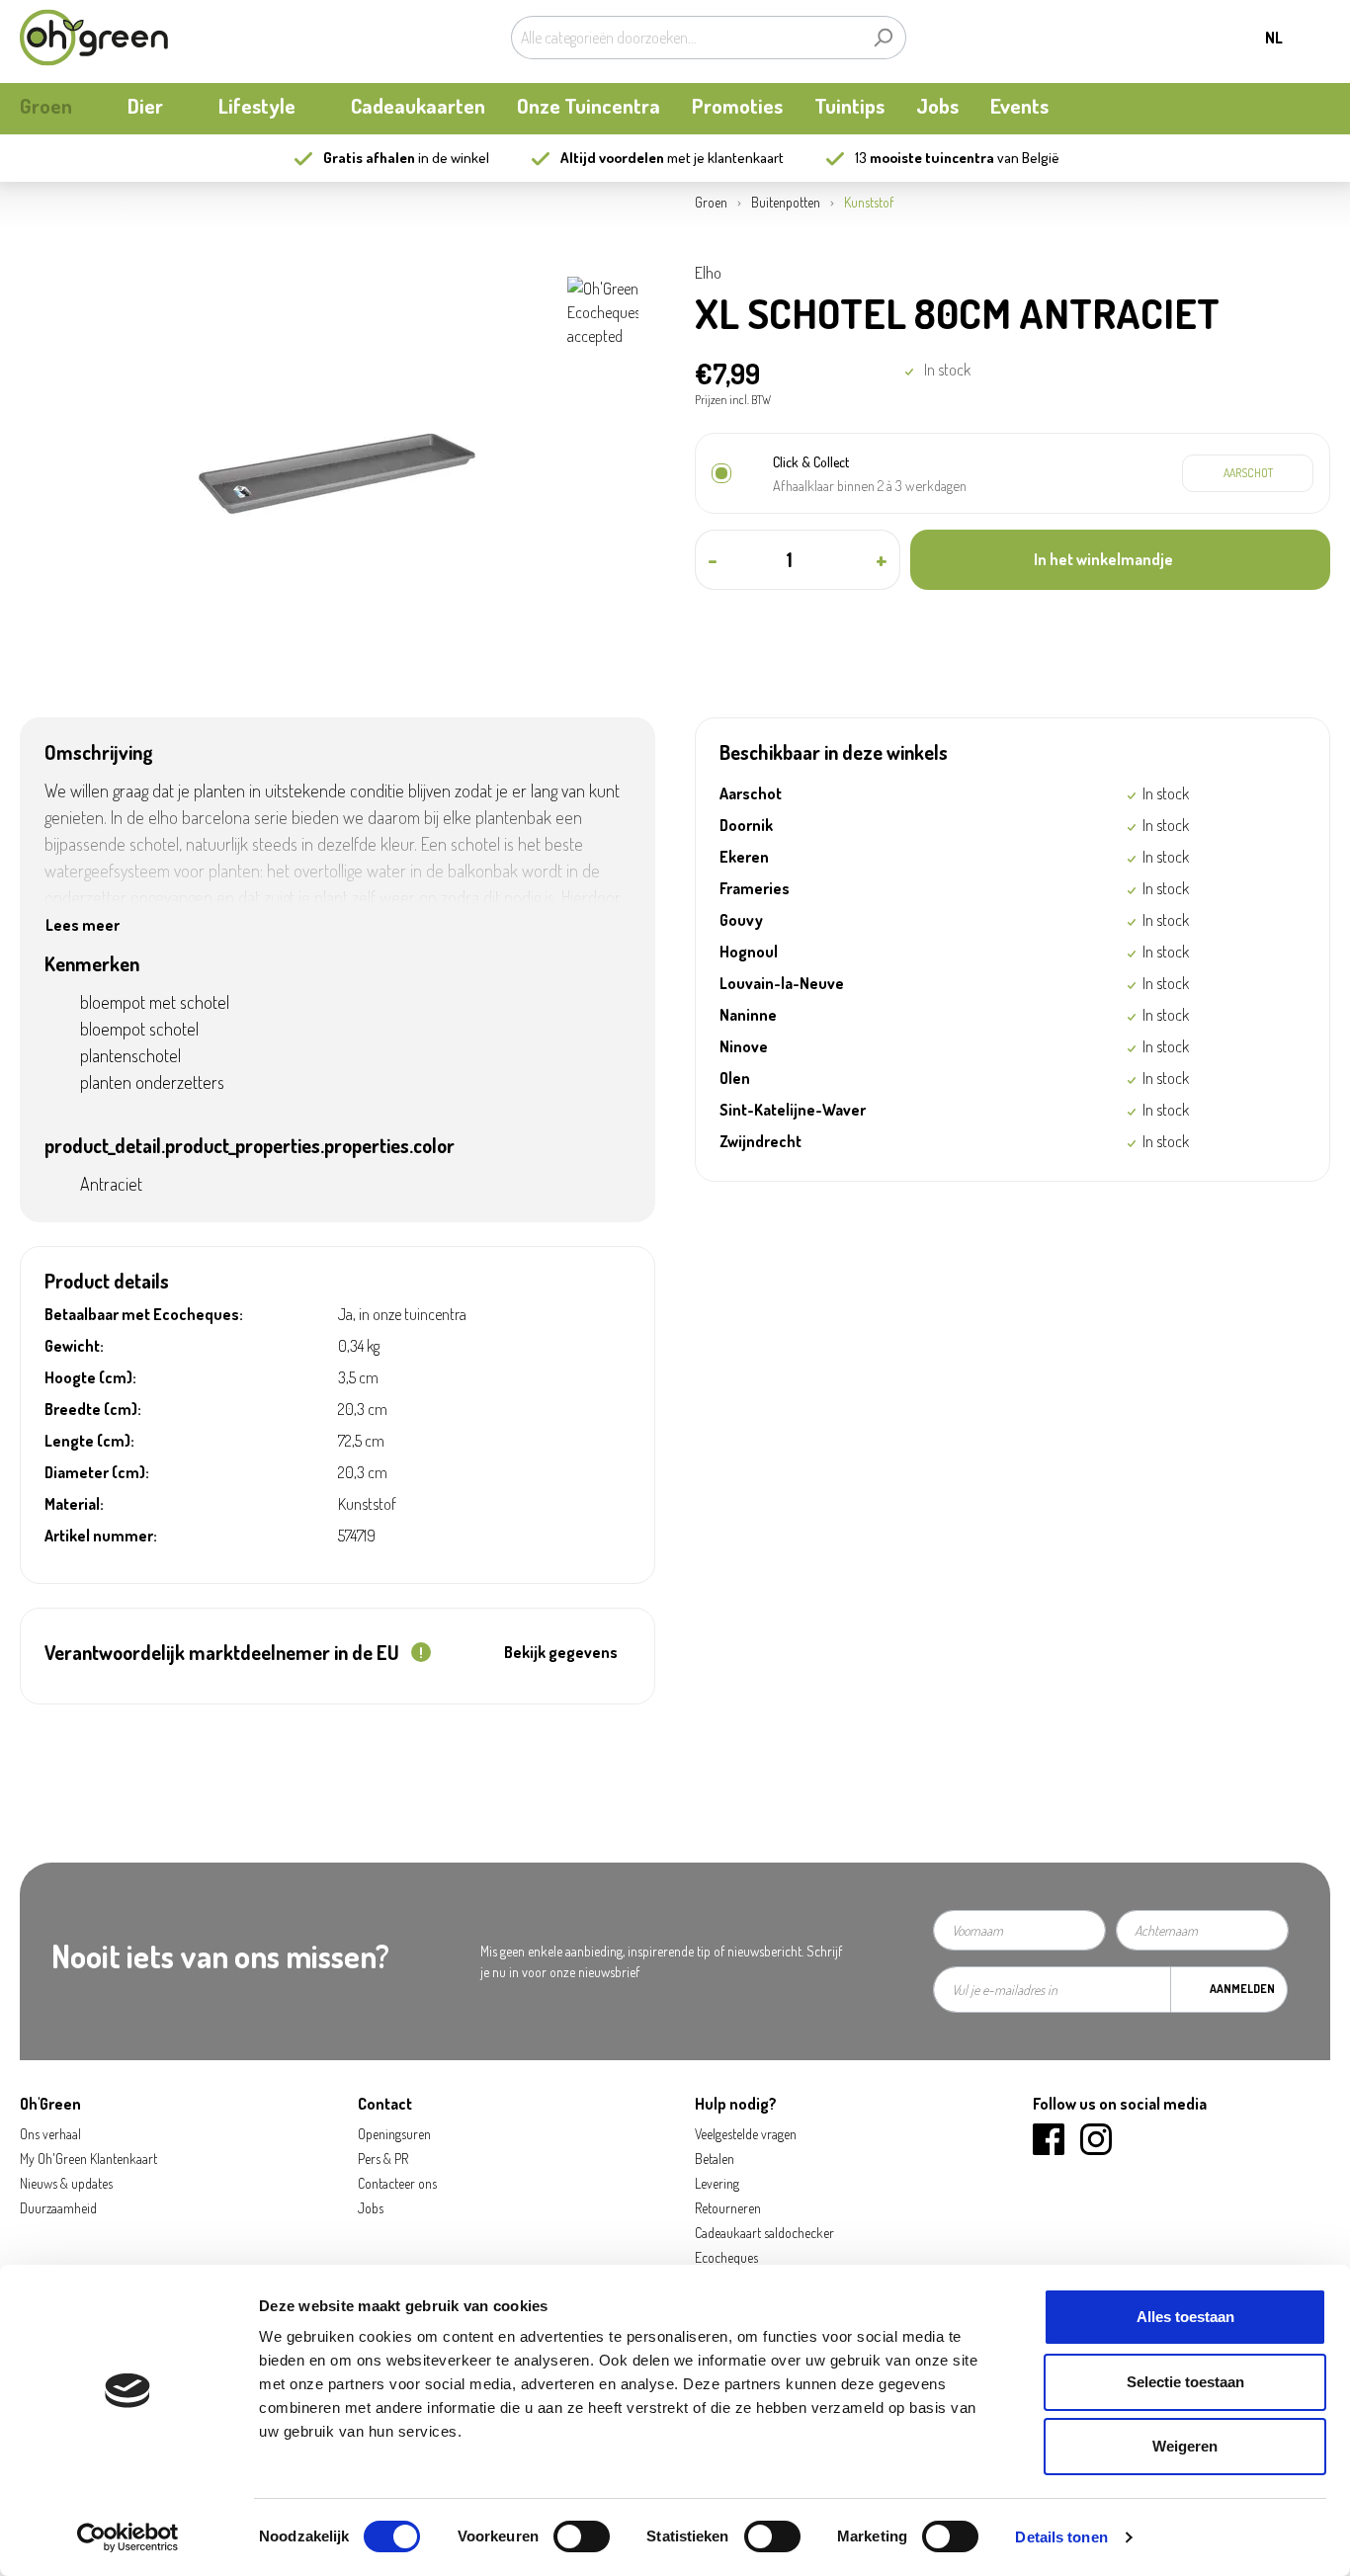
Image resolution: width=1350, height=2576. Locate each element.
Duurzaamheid (58, 2208)
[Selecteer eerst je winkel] (1248, 473)
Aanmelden (1242, 1989)
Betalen (715, 2159)
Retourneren (728, 2208)
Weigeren (1185, 2446)
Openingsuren (394, 2134)
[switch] (582, 2536)
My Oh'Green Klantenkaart (88, 2159)
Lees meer (83, 925)
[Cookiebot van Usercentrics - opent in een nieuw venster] (128, 2537)
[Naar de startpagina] (94, 38)
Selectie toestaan (1185, 2382)
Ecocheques (726, 2257)
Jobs (371, 2208)
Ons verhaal (50, 2134)
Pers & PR (383, 2159)
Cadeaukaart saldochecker (764, 2233)
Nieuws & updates (66, 2183)
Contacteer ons (397, 2183)
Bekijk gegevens (561, 1652)
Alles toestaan (1185, 2317)
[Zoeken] (883, 38)
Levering (717, 2183)
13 (925, 158)
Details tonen (1061, 2537)
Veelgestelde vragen (746, 2134)
